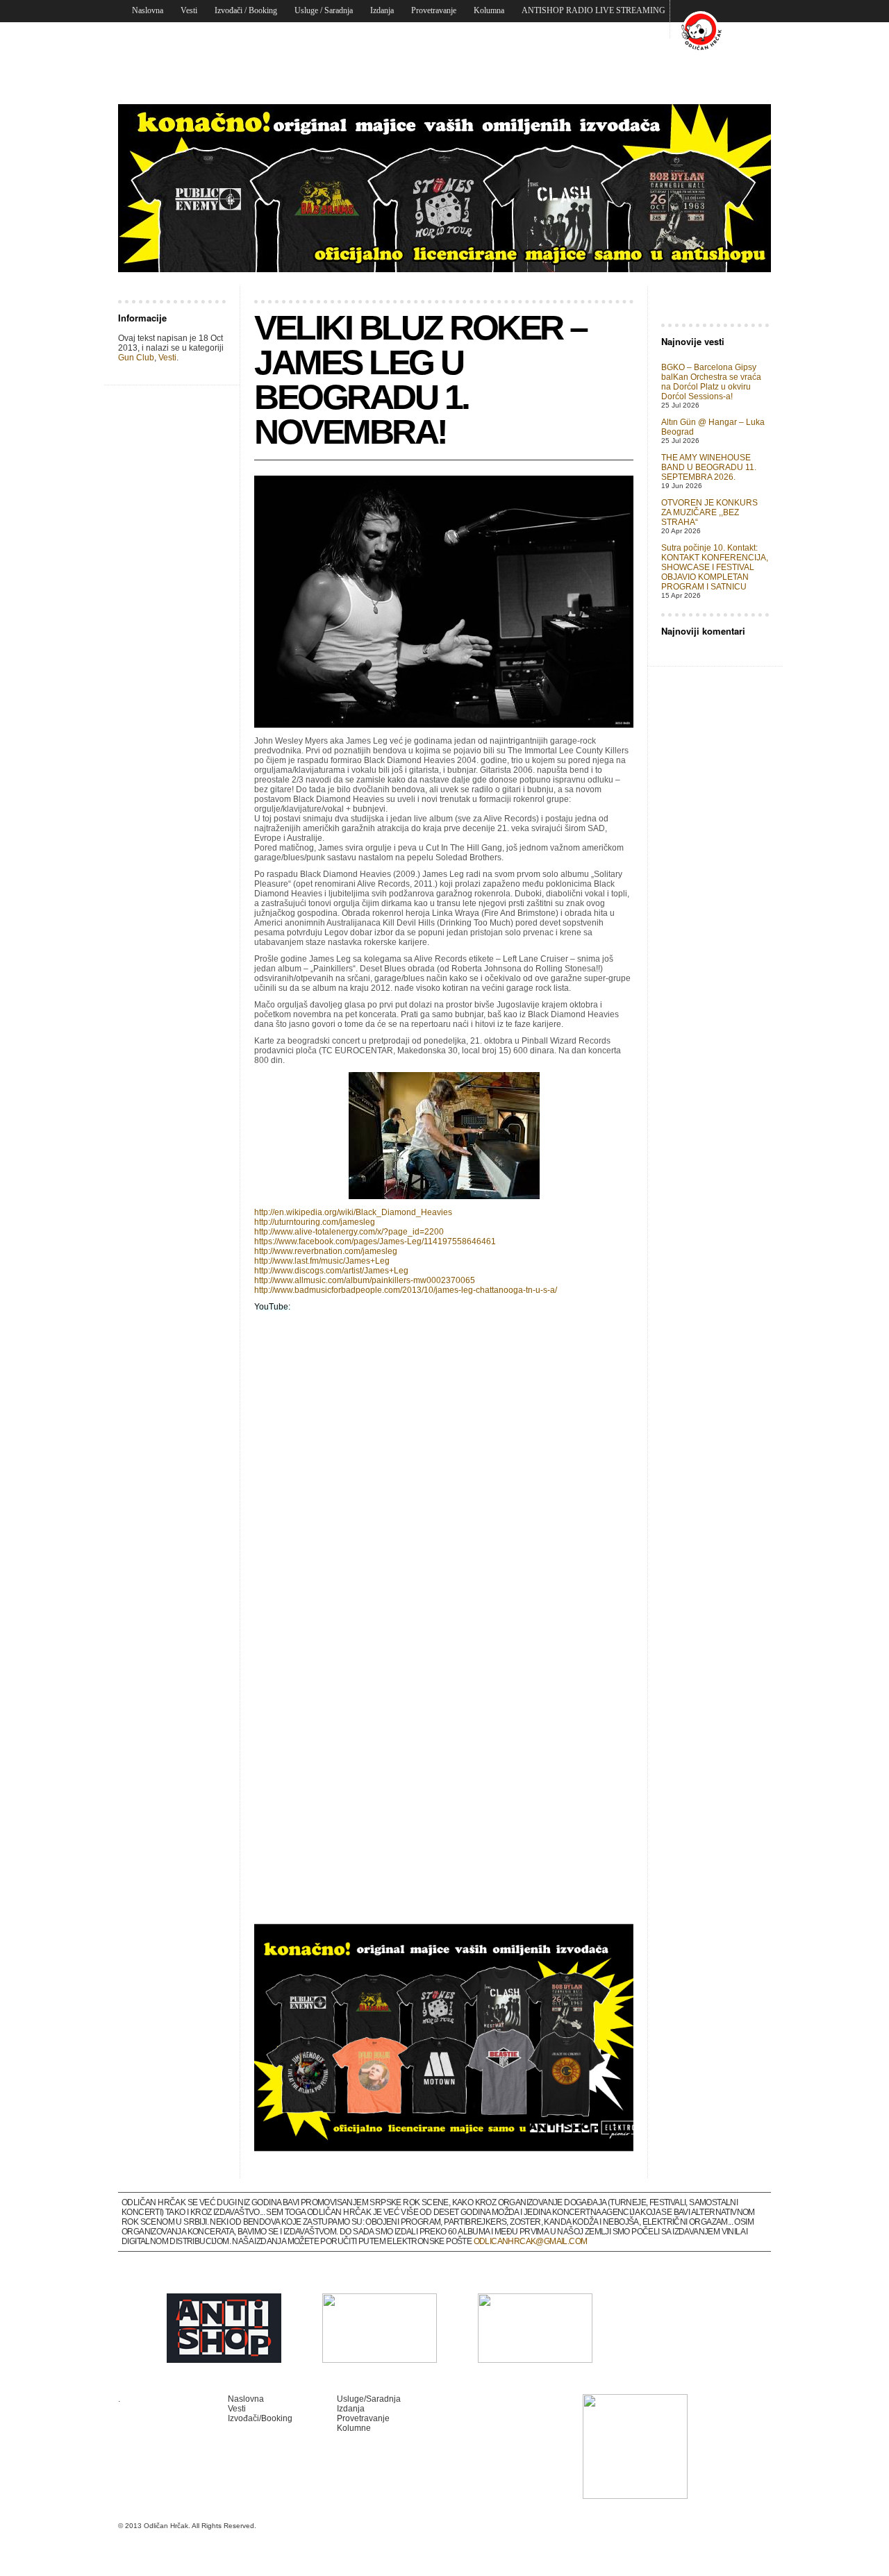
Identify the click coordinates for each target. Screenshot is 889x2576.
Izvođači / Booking (246, 10)
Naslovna (148, 10)
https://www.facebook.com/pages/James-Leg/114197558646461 (375, 1241)
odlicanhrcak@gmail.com (531, 2241)
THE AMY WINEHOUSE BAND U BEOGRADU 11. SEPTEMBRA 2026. (709, 467)
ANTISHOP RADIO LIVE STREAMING (593, 10)
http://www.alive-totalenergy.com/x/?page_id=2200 (349, 1232)
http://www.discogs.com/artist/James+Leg (331, 1271)
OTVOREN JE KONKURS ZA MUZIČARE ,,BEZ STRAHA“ (709, 512)
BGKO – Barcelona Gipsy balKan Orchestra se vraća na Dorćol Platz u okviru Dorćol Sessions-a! (711, 382)
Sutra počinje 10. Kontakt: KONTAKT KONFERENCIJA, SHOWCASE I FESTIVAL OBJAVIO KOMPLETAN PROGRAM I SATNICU (715, 567)
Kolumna (489, 10)
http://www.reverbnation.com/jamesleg (326, 1251)
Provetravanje (434, 10)
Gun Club (136, 358)
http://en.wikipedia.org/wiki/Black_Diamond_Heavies (353, 1212)
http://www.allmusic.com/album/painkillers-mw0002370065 (365, 1280)
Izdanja (382, 10)
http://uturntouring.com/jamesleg (315, 1222)
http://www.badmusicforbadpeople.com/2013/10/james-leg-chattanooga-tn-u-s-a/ (406, 1290)
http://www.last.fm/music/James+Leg (322, 1261)
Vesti (189, 10)
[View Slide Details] (444, 188)
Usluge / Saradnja (324, 10)
